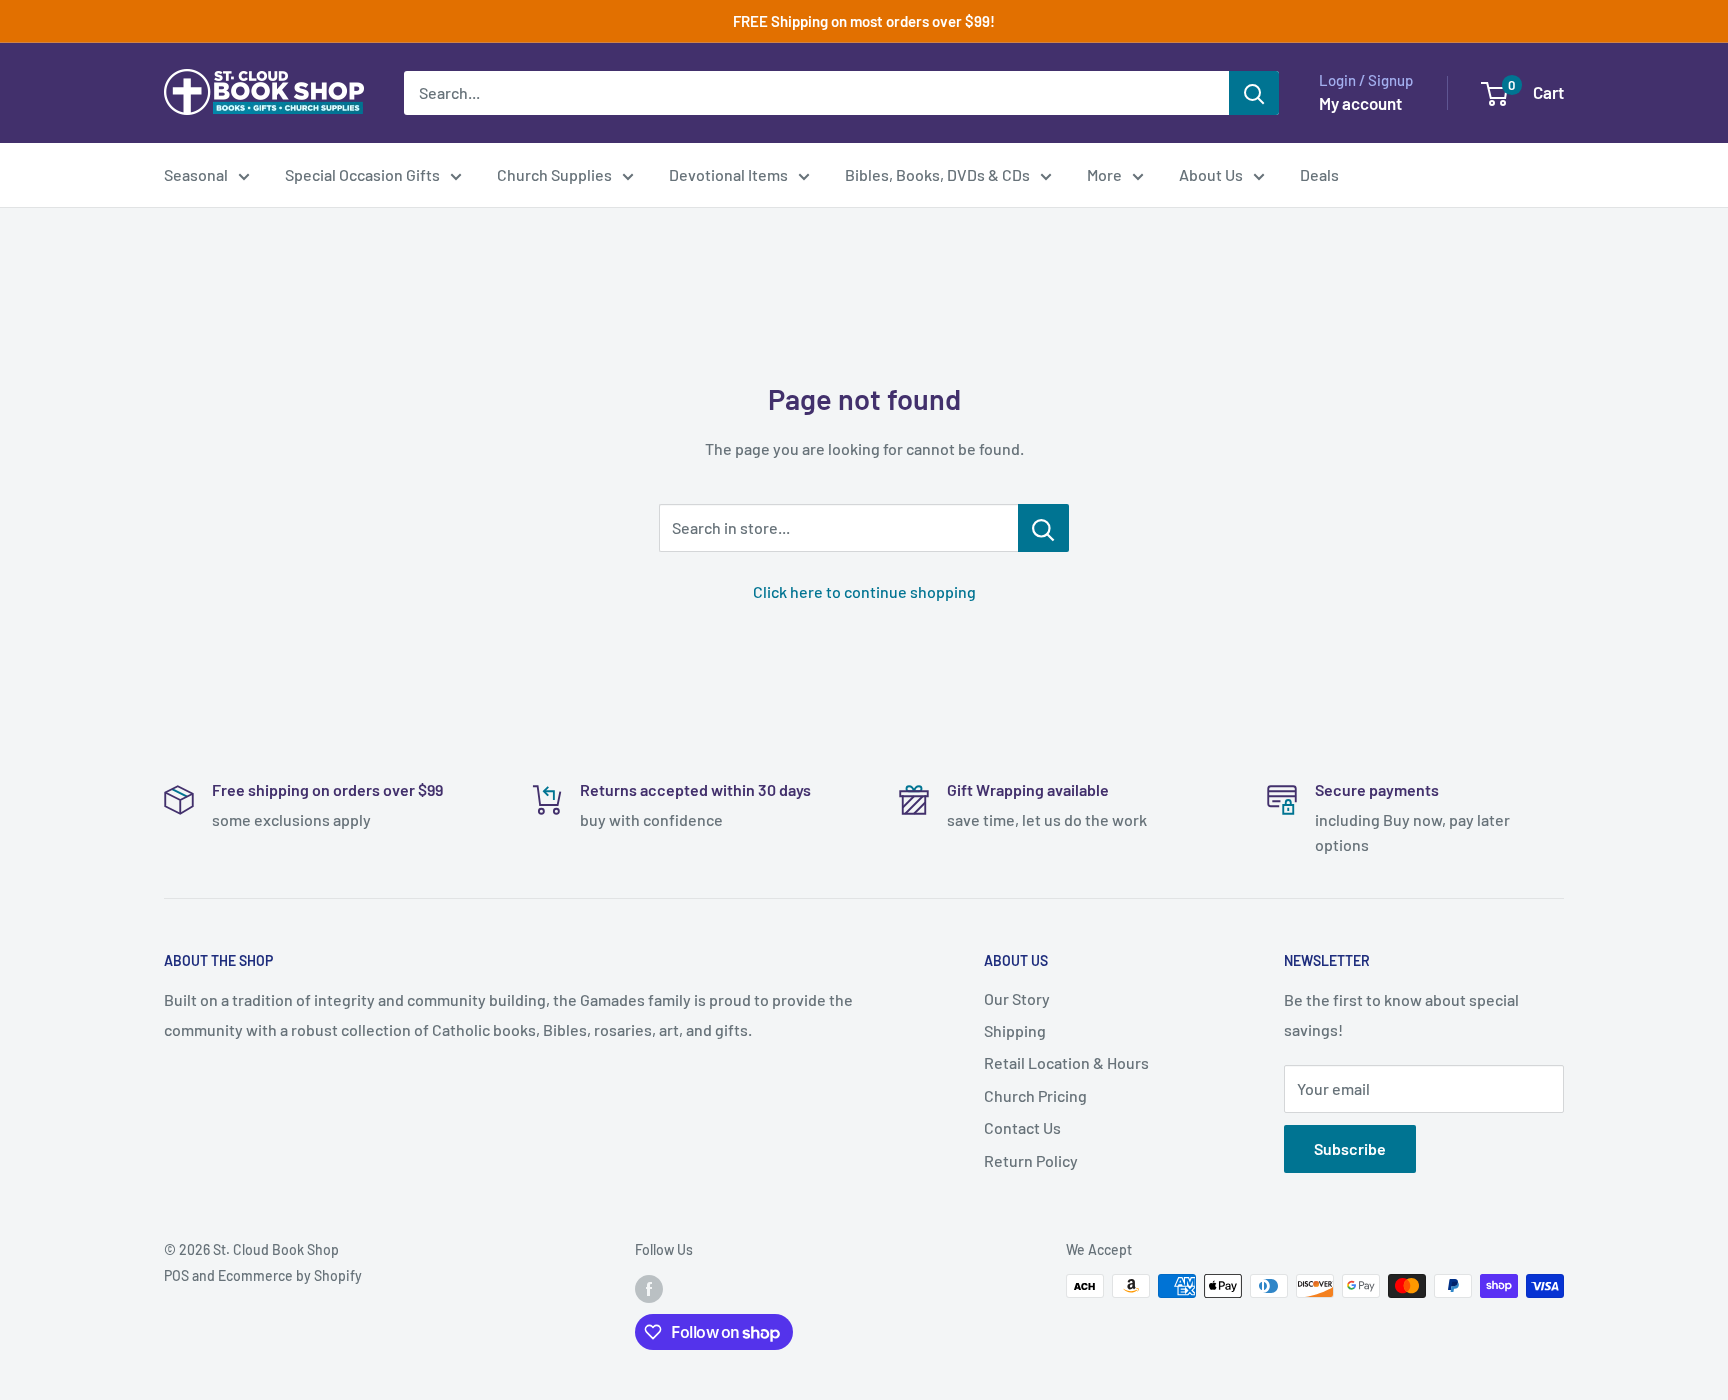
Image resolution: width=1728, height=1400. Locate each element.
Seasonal (196, 174)
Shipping (1015, 1030)
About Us (1211, 174)
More (1104, 174)
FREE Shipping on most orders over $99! (864, 21)
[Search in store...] (1043, 528)
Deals (1319, 174)
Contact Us (1022, 1127)
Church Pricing (1035, 1095)
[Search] (1254, 93)
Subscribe (1350, 1148)
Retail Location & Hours (1066, 1062)
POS (176, 1275)
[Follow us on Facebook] (649, 1288)
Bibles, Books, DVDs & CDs (937, 174)
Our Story (1017, 998)
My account (1360, 103)
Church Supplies (554, 174)
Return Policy (1031, 1160)
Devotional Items (728, 174)
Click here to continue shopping (864, 591)
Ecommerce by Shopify (290, 1275)
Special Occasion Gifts (362, 174)
